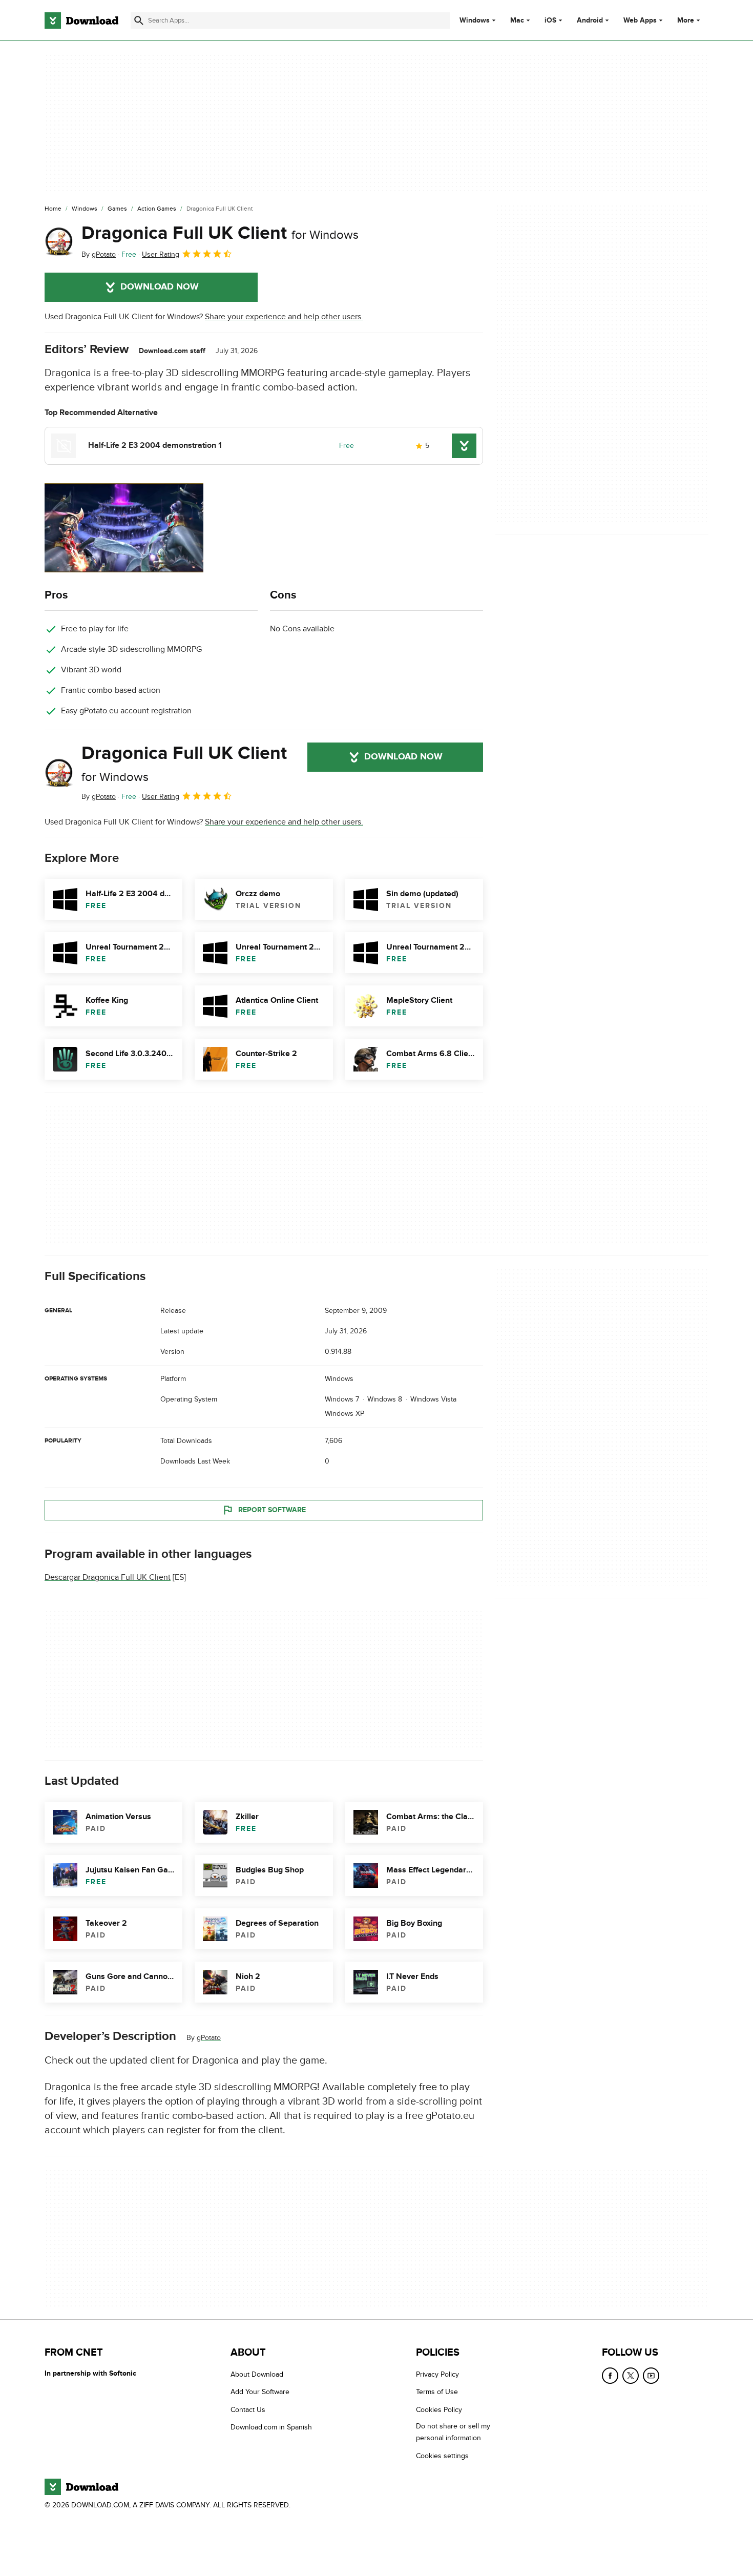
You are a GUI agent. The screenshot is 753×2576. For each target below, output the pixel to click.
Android (590, 20)
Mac (517, 20)
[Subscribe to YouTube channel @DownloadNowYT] (651, 2376)
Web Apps (640, 20)
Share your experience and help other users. (284, 317)
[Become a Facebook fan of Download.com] (610, 2376)
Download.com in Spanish (271, 2427)
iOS (550, 20)
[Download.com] (81, 20)
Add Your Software (260, 2392)
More (686, 20)
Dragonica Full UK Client (220, 233)
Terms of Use (437, 2392)
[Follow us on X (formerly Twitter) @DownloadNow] (631, 2376)
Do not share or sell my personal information (453, 2432)
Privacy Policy (437, 2374)
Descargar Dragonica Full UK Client (108, 1578)
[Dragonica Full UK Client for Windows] (59, 241)
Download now (160, 287)
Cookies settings (442, 2456)
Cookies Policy (439, 2410)
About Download (257, 2374)
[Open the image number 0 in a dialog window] (124, 528)
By (99, 254)
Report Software (272, 1510)
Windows (475, 20)
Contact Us (248, 2410)
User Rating (161, 254)
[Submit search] (139, 20)
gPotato (209, 2038)
